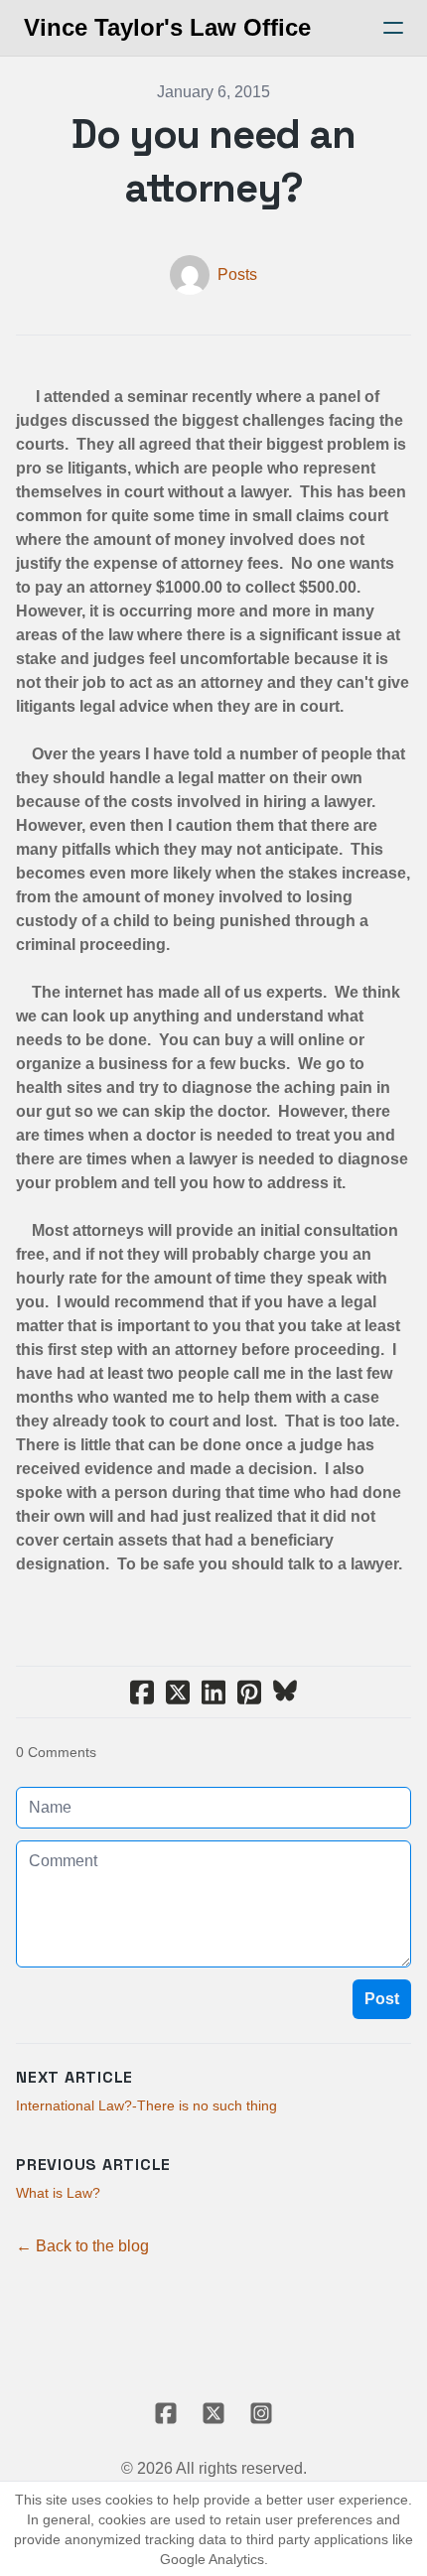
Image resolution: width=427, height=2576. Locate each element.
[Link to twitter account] (213, 2413)
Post (382, 1999)
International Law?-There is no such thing (146, 2105)
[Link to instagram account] (261, 2413)
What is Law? (58, 2193)
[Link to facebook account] (166, 2413)
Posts (237, 274)
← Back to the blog (82, 2246)
